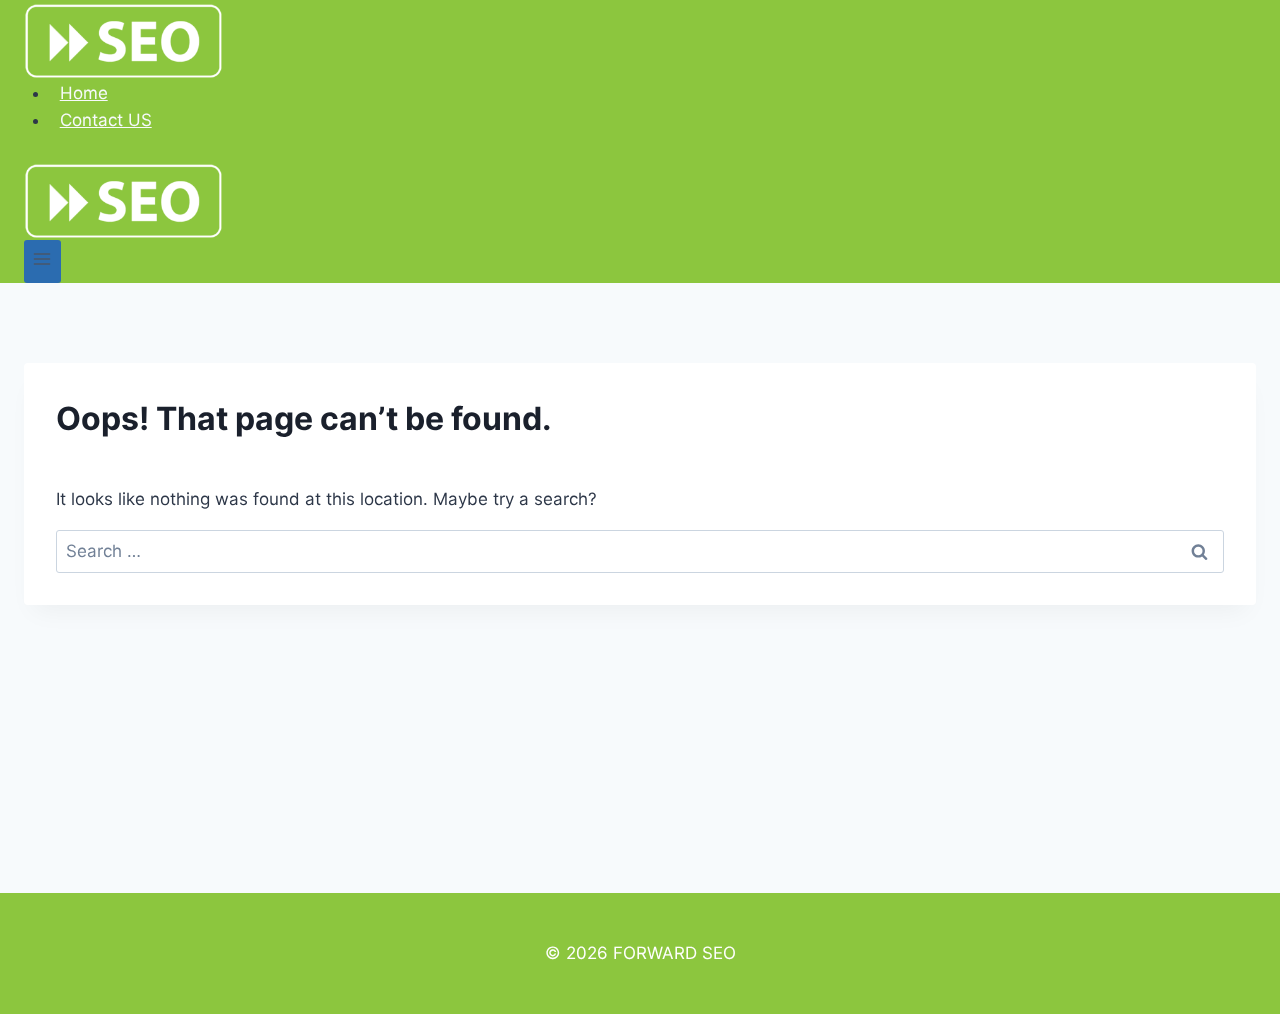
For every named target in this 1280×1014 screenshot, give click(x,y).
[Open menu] (42, 261)
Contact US (106, 120)
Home (84, 93)
